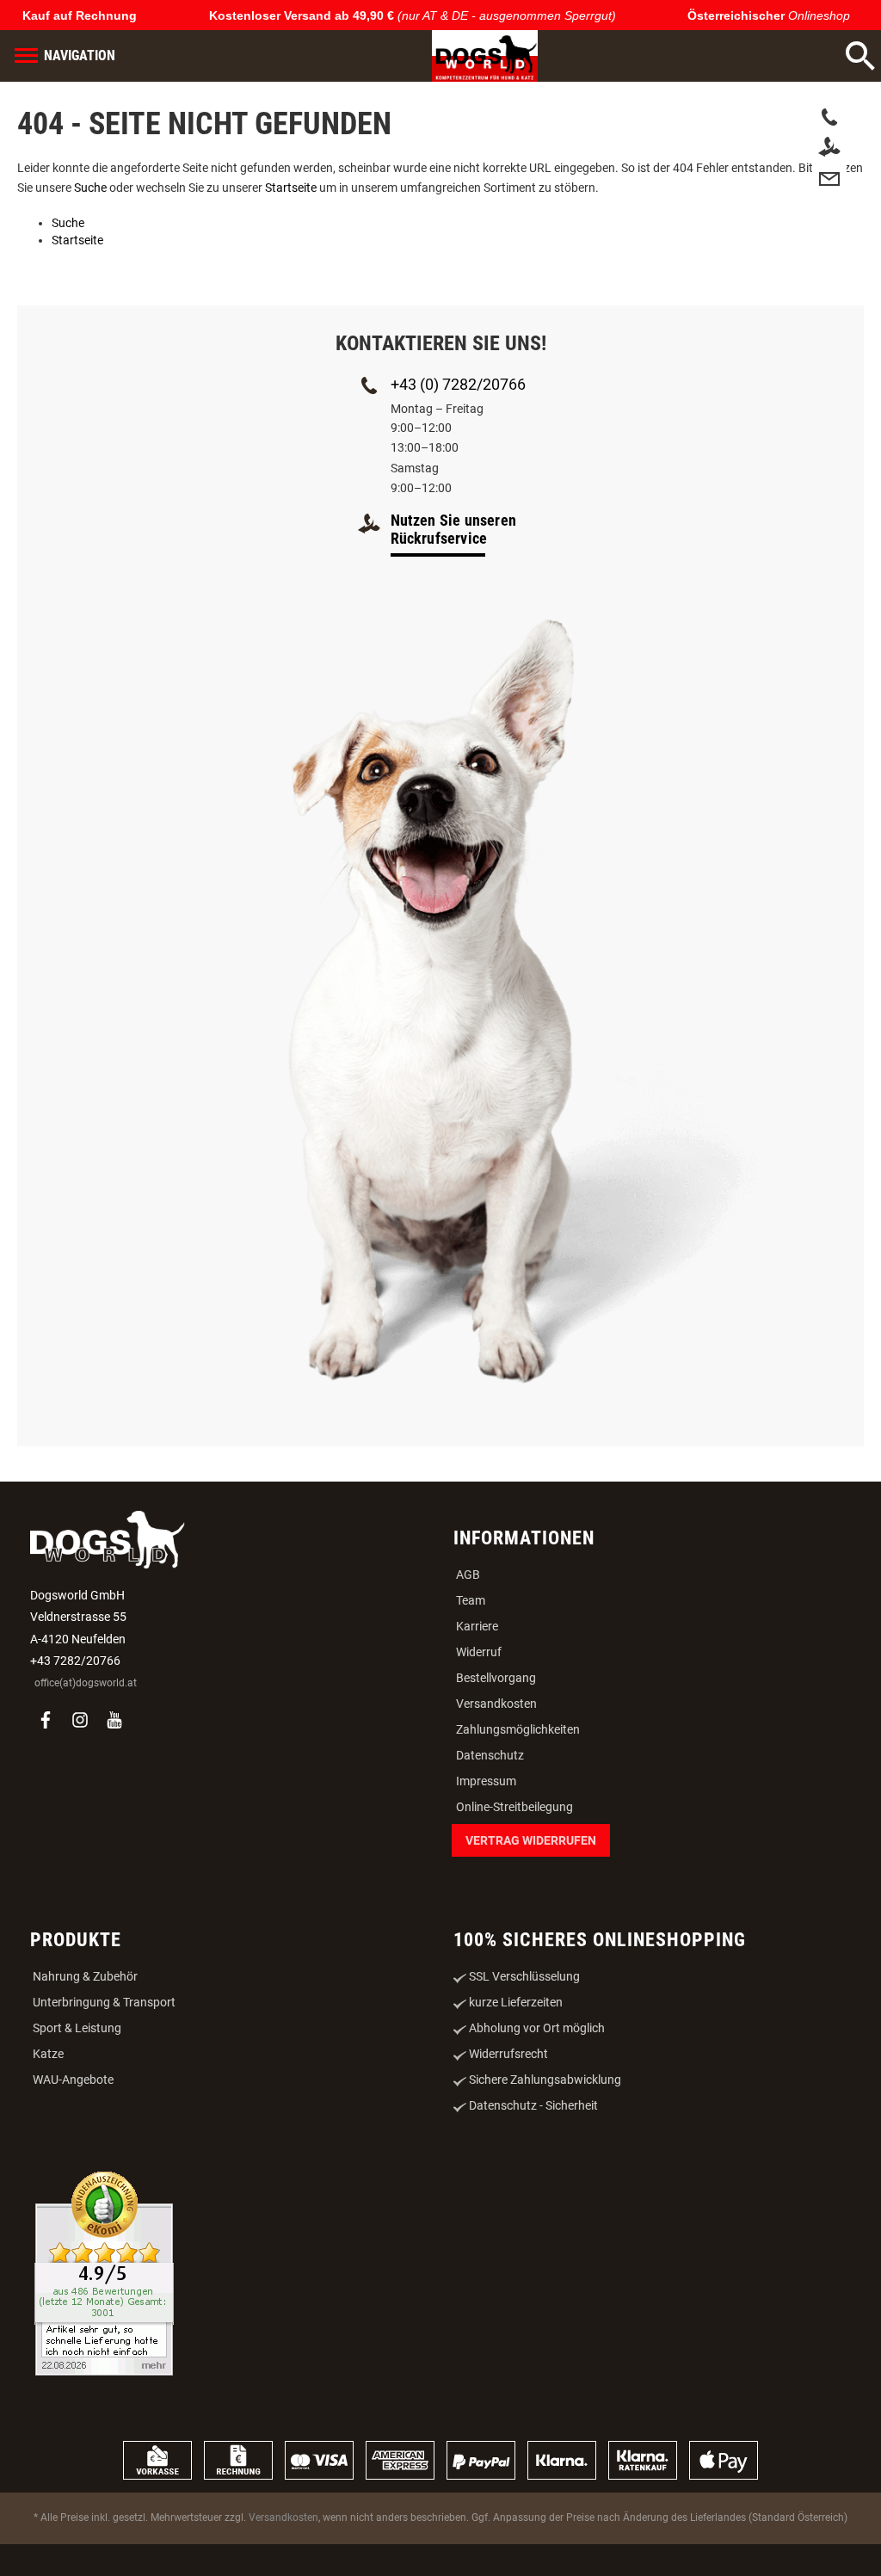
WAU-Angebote (73, 2080)
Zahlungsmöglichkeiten (518, 1729)
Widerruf (479, 1652)
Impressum (486, 1781)
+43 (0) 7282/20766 (458, 384)
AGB (468, 1575)
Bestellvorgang (496, 1678)
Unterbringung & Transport (104, 2002)
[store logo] (465, 56)
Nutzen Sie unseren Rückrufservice (454, 529)
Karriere (477, 1626)
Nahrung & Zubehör (85, 1976)
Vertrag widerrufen (531, 1840)
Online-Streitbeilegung (514, 1807)
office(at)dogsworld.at (86, 1683)
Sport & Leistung (77, 2028)
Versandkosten (496, 1704)
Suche (90, 188)
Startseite (291, 188)
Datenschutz (490, 1755)
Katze (48, 2054)
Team (471, 1600)
